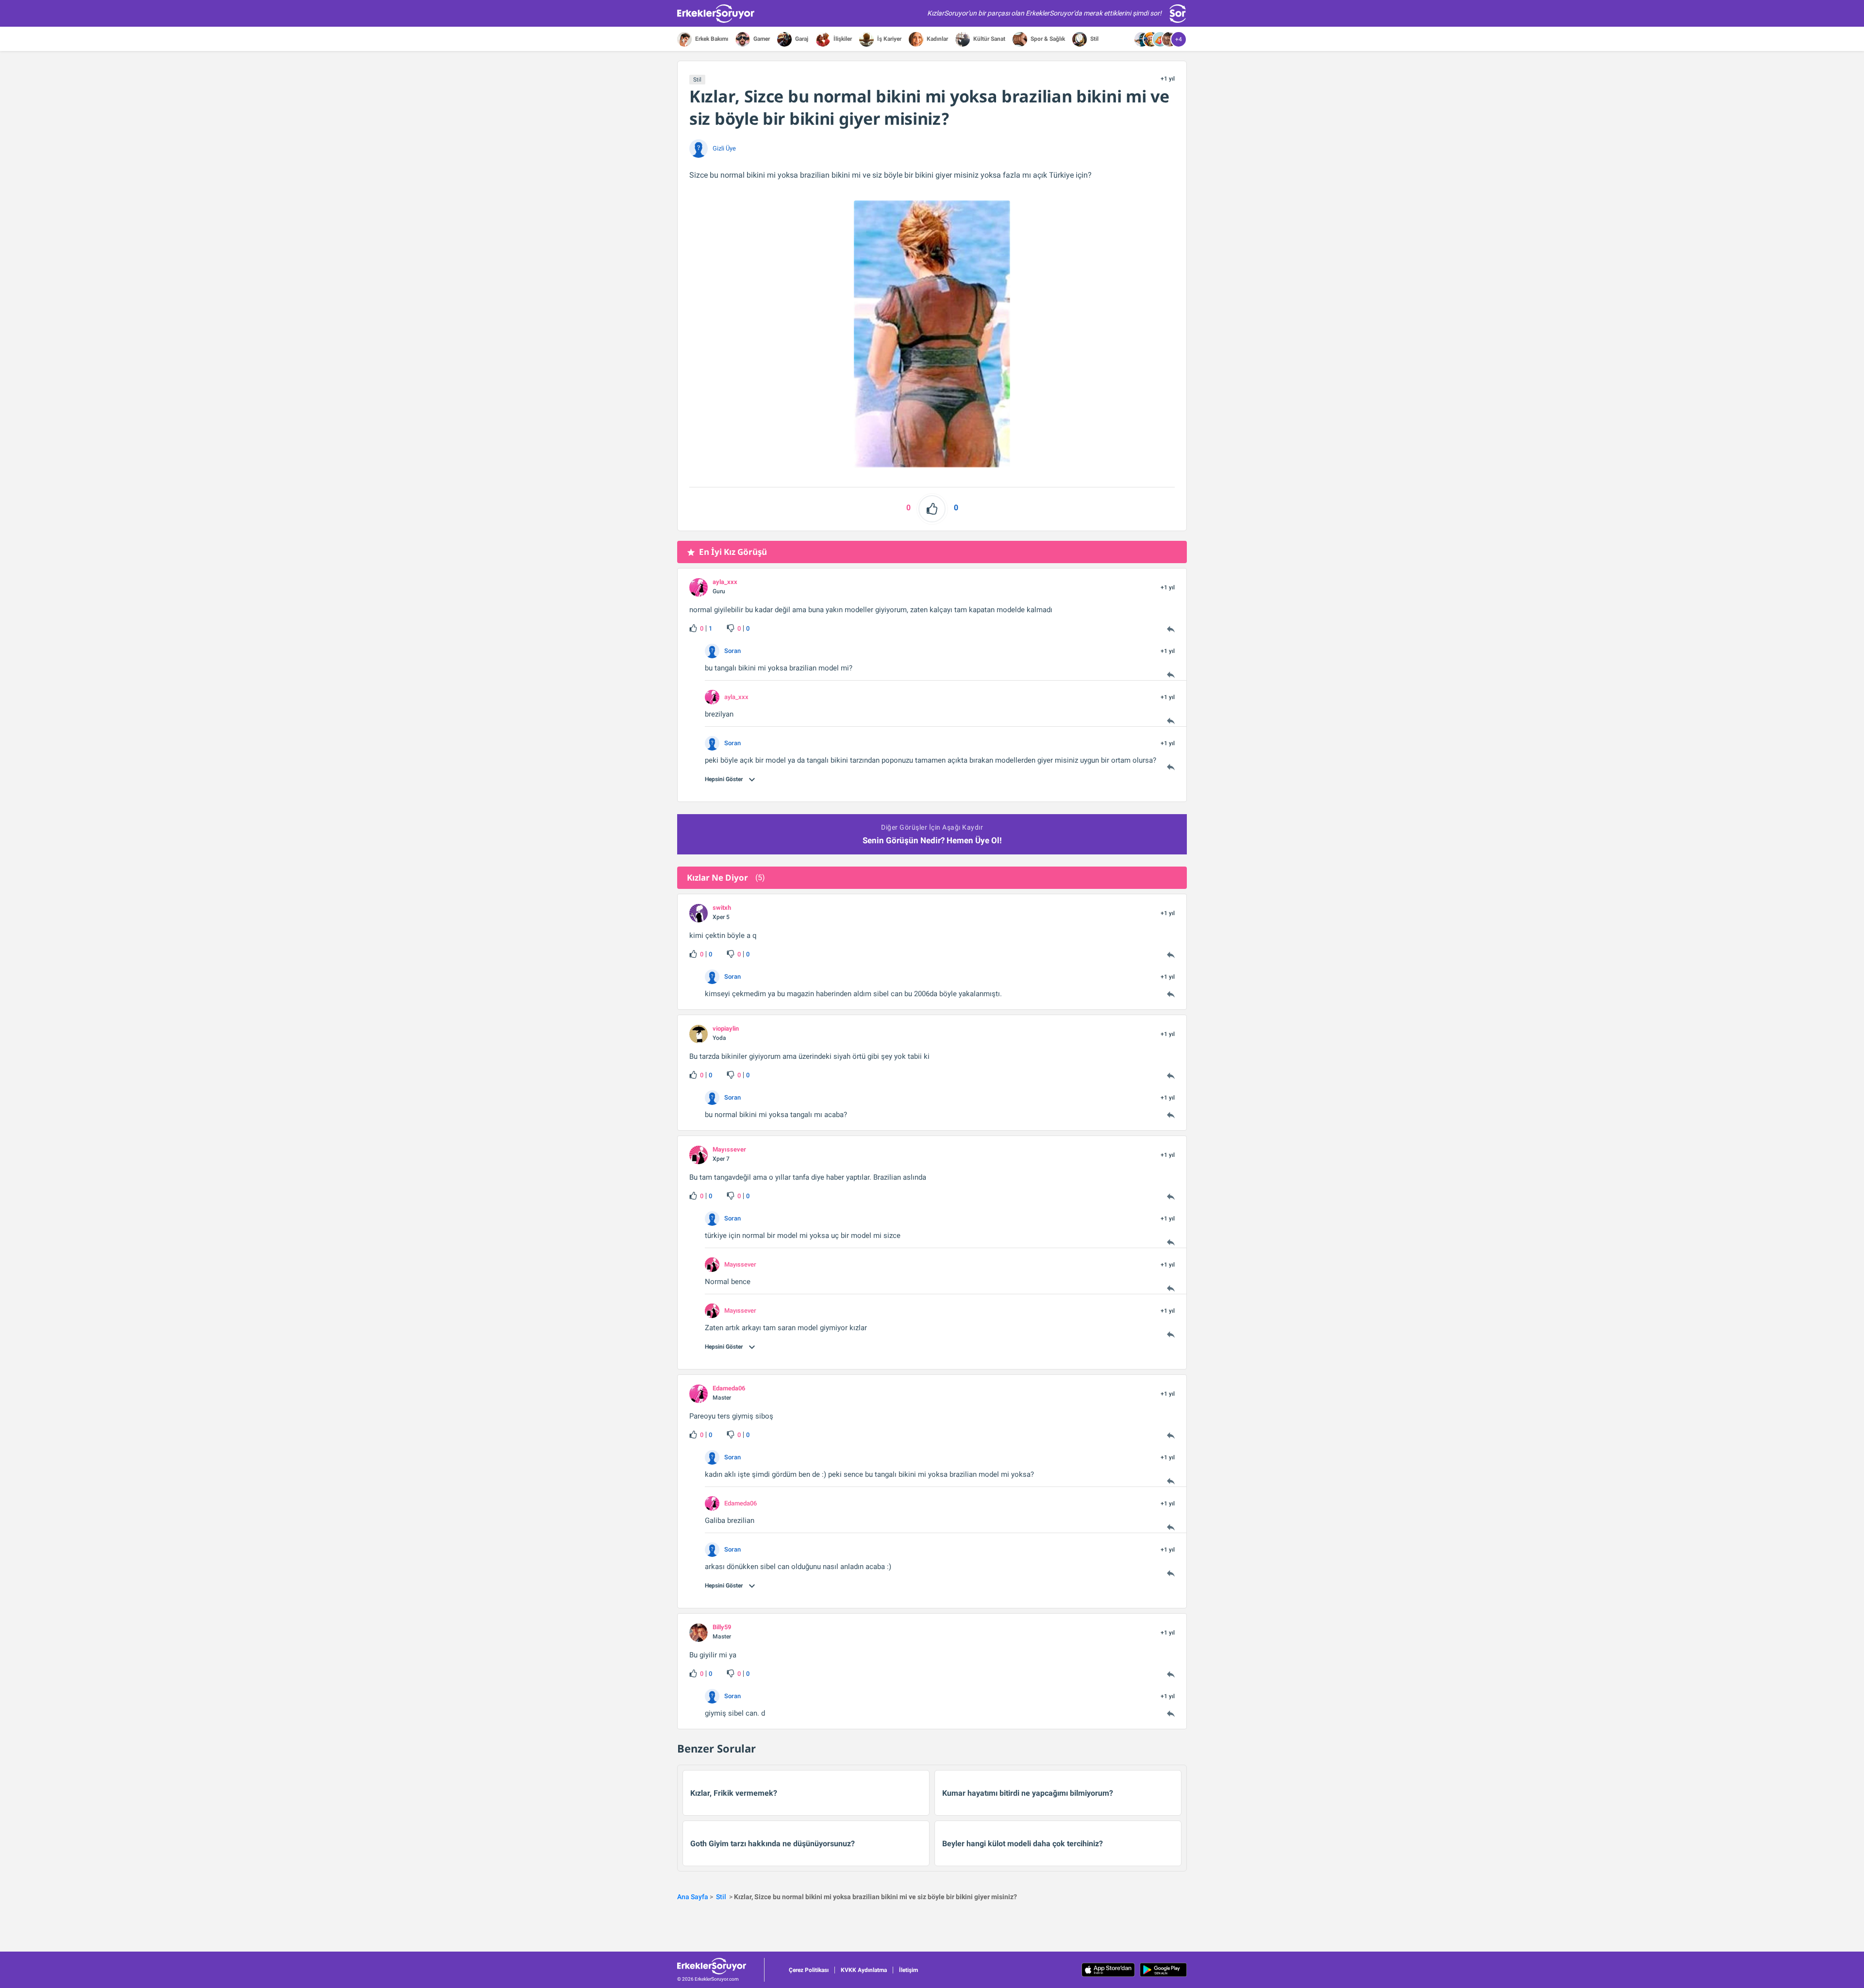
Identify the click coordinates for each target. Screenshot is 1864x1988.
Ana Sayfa (693, 1897)
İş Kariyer (889, 39)
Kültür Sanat (989, 39)
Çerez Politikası (809, 1970)
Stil (1094, 39)
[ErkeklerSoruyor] (721, 1966)
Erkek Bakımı (711, 39)
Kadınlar (937, 39)
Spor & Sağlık (1047, 39)
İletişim (908, 1970)
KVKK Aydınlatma (864, 1970)
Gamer (761, 39)
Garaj (801, 39)
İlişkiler (842, 39)
